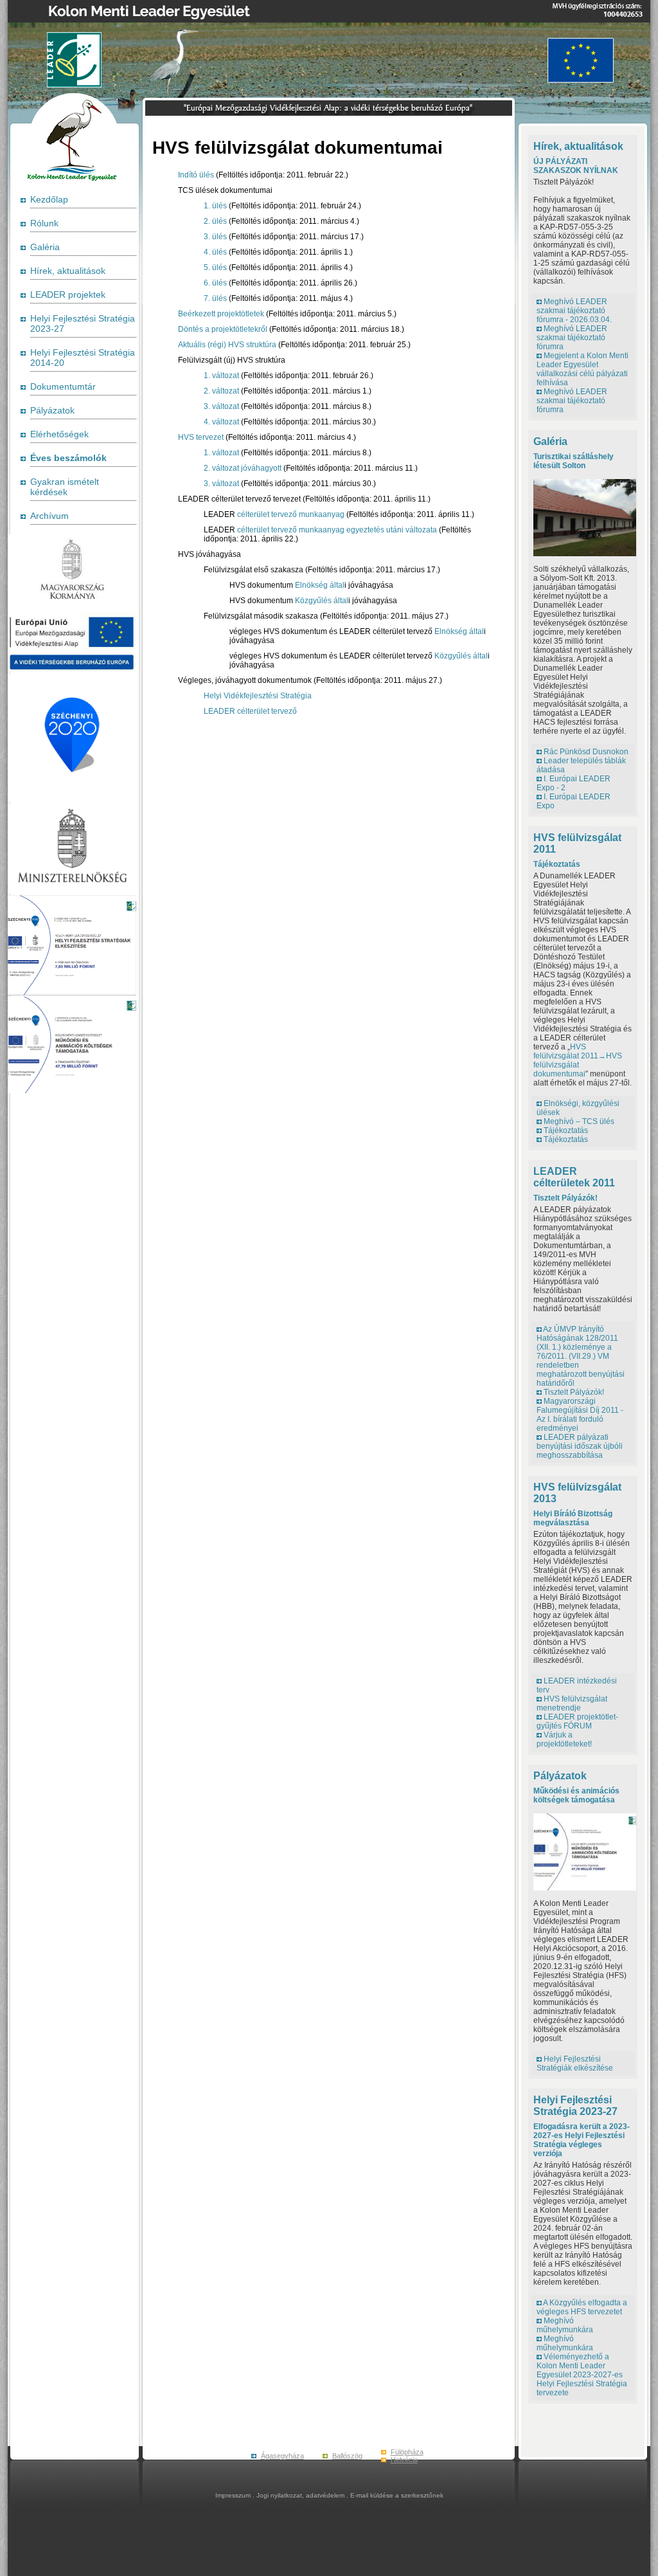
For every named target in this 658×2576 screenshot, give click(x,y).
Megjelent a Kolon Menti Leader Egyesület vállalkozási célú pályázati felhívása (582, 369)
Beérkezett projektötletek (221, 314)
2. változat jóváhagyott (243, 468)
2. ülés (215, 221)
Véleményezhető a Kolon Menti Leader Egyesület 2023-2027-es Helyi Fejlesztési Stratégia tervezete (582, 2375)
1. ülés (215, 206)
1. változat (221, 376)
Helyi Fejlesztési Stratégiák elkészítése (575, 2064)
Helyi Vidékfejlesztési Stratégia (258, 696)
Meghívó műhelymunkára (565, 2325)
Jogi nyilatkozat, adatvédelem (300, 2495)
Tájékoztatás (557, 864)
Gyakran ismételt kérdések (65, 487)
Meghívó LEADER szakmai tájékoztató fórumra (572, 338)
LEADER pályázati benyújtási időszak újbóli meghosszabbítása (580, 1446)
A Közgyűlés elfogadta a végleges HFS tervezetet (582, 2307)
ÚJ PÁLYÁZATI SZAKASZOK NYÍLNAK (576, 166)
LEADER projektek (68, 295)
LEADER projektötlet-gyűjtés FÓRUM (577, 1721)
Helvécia (404, 2460)
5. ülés (215, 268)
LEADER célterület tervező (250, 711)
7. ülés (215, 298)
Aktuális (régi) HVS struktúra (227, 345)
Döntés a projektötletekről (223, 329)
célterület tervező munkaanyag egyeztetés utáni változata (337, 530)
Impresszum (233, 2495)
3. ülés (215, 237)
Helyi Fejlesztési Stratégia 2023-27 (575, 2106)
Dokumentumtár (63, 386)
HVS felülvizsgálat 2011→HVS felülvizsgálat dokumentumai (578, 1060)
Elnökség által (320, 585)
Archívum (49, 516)
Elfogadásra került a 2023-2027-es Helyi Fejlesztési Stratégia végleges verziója (582, 2140)
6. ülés (215, 283)
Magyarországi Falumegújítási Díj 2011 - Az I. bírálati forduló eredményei (580, 1415)
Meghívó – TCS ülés (579, 1121)
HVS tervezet (201, 437)
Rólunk (44, 223)
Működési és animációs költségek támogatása (576, 1795)
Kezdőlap (49, 199)
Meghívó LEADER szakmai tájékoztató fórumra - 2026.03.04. (574, 311)
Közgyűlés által (322, 601)
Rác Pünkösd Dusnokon (586, 752)
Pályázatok (52, 410)
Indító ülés (196, 175)
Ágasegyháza (282, 2456)
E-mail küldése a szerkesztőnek (397, 2495)
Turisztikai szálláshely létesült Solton (574, 461)
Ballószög (347, 2456)
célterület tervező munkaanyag (291, 514)
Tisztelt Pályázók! (565, 1198)
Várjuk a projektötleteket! (564, 1739)
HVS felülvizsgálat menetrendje (572, 1703)
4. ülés (215, 252)
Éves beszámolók (68, 458)
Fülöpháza (407, 2452)
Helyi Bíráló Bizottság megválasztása (573, 1518)
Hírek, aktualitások (68, 271)
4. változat (221, 422)
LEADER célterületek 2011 (574, 1177)
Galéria (45, 247)
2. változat (221, 391)
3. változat (221, 406)
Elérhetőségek (59, 434)
